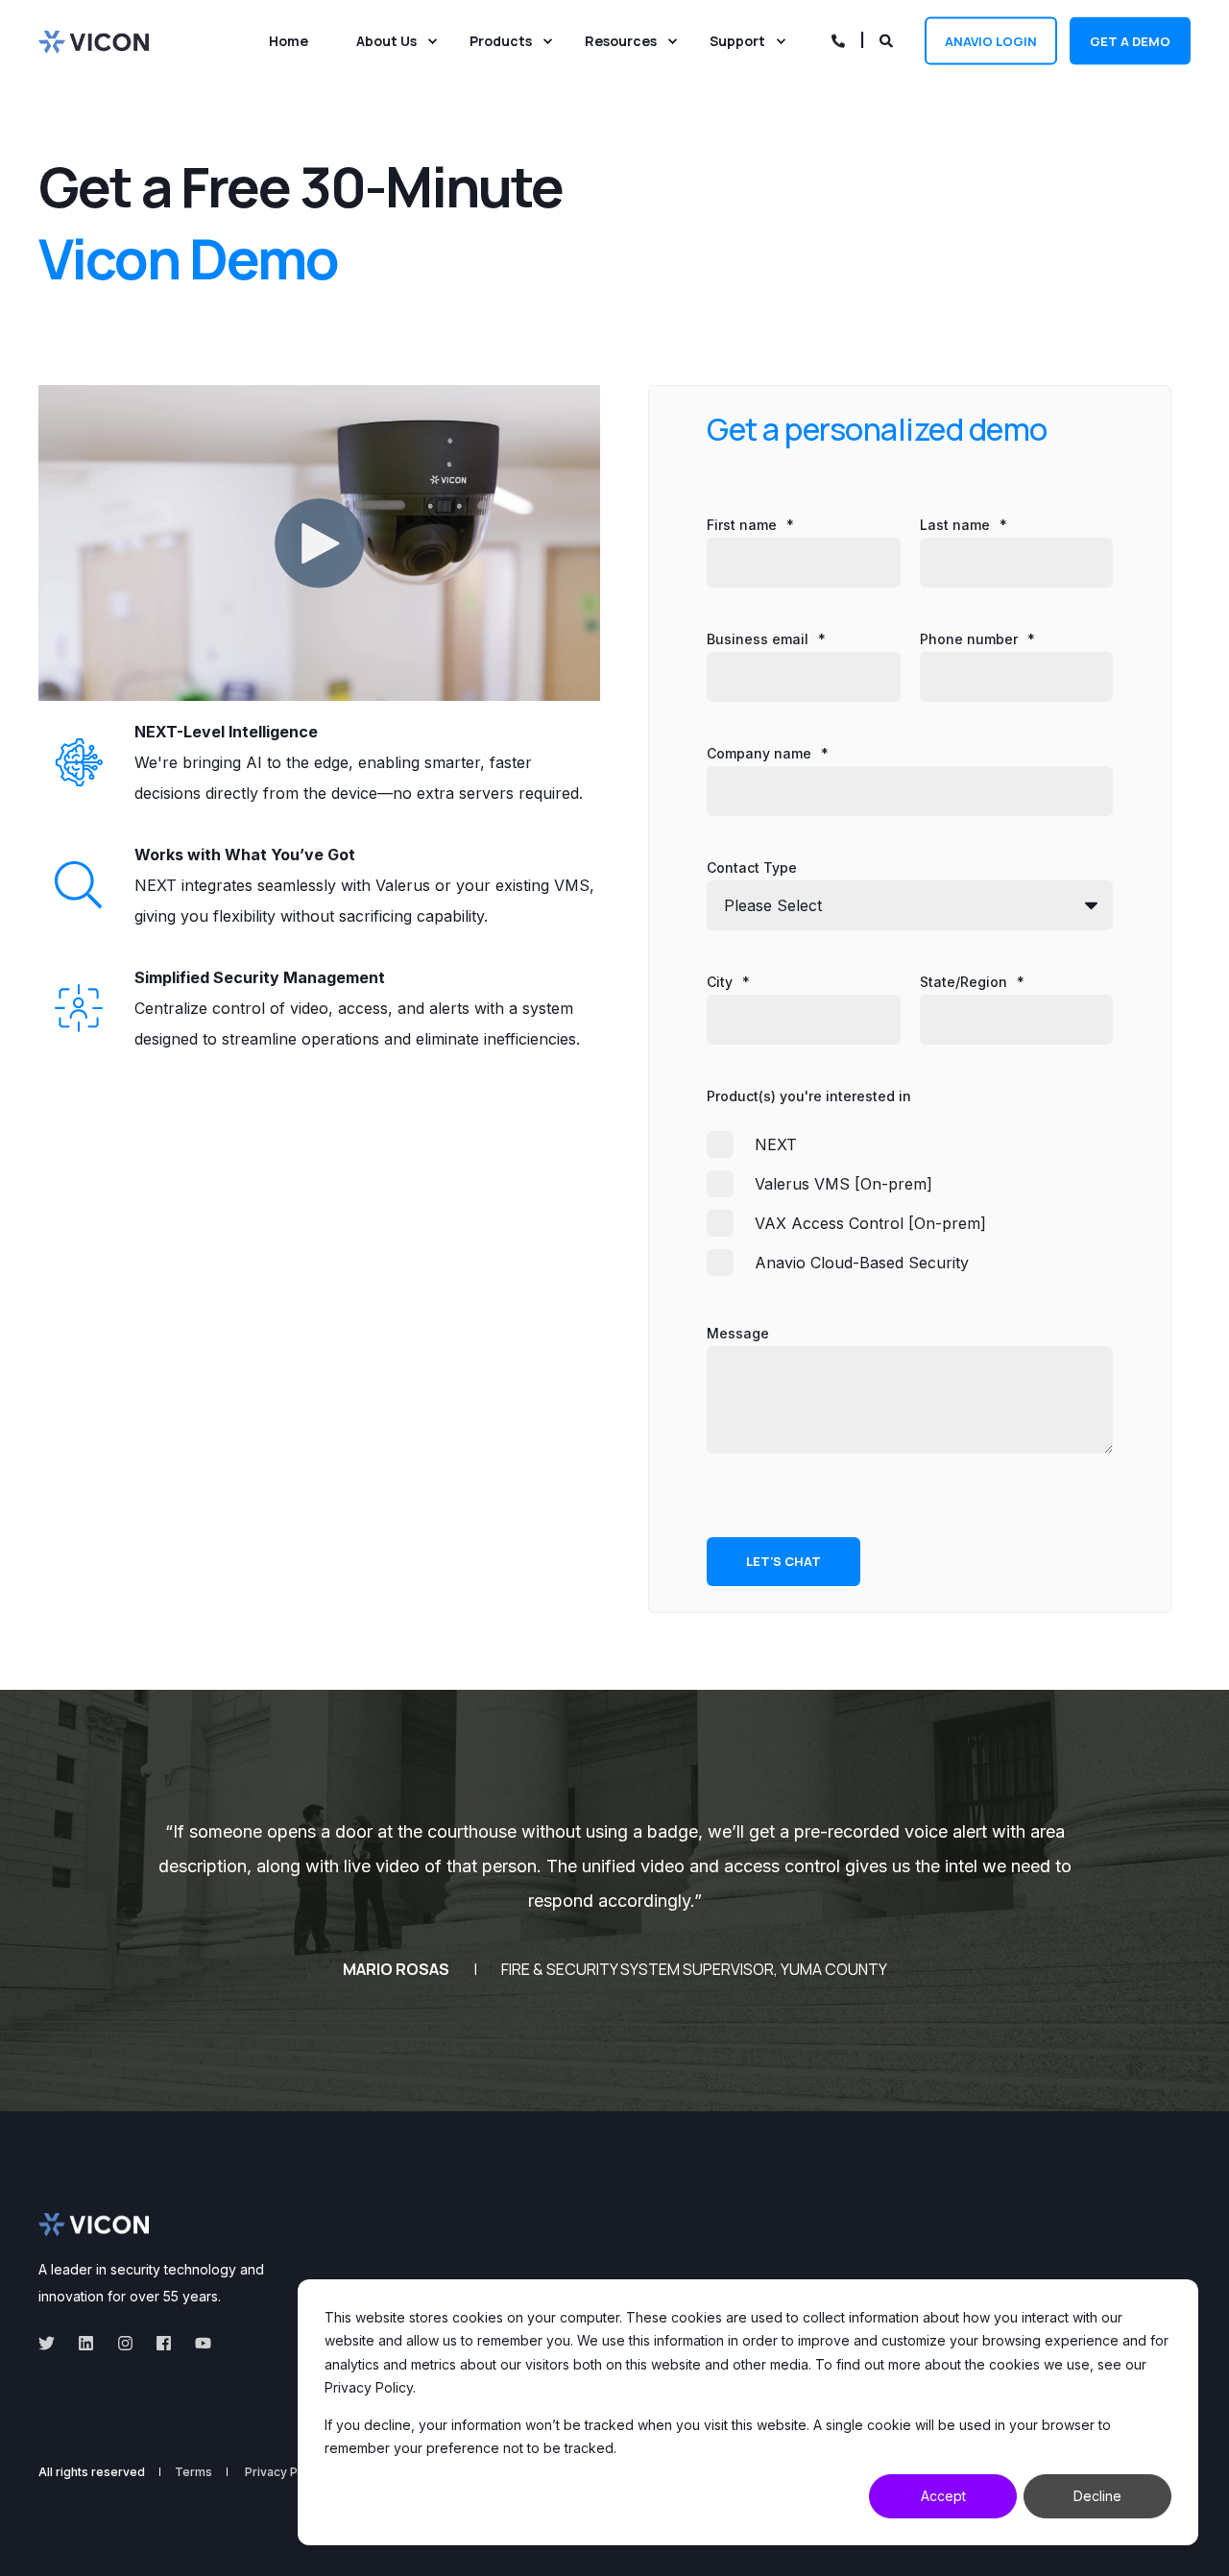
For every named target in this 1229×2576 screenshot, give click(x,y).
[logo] (94, 2225)
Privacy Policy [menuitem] (285, 2472)
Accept (943, 2496)
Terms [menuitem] (193, 2472)
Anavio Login (991, 40)
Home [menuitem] (289, 41)
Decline (1097, 2496)
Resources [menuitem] (621, 41)
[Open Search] (888, 39)
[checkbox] (910, 1203)
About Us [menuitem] (386, 41)
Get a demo (1130, 40)
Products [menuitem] (501, 41)
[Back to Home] (94, 40)
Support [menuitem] (737, 41)
